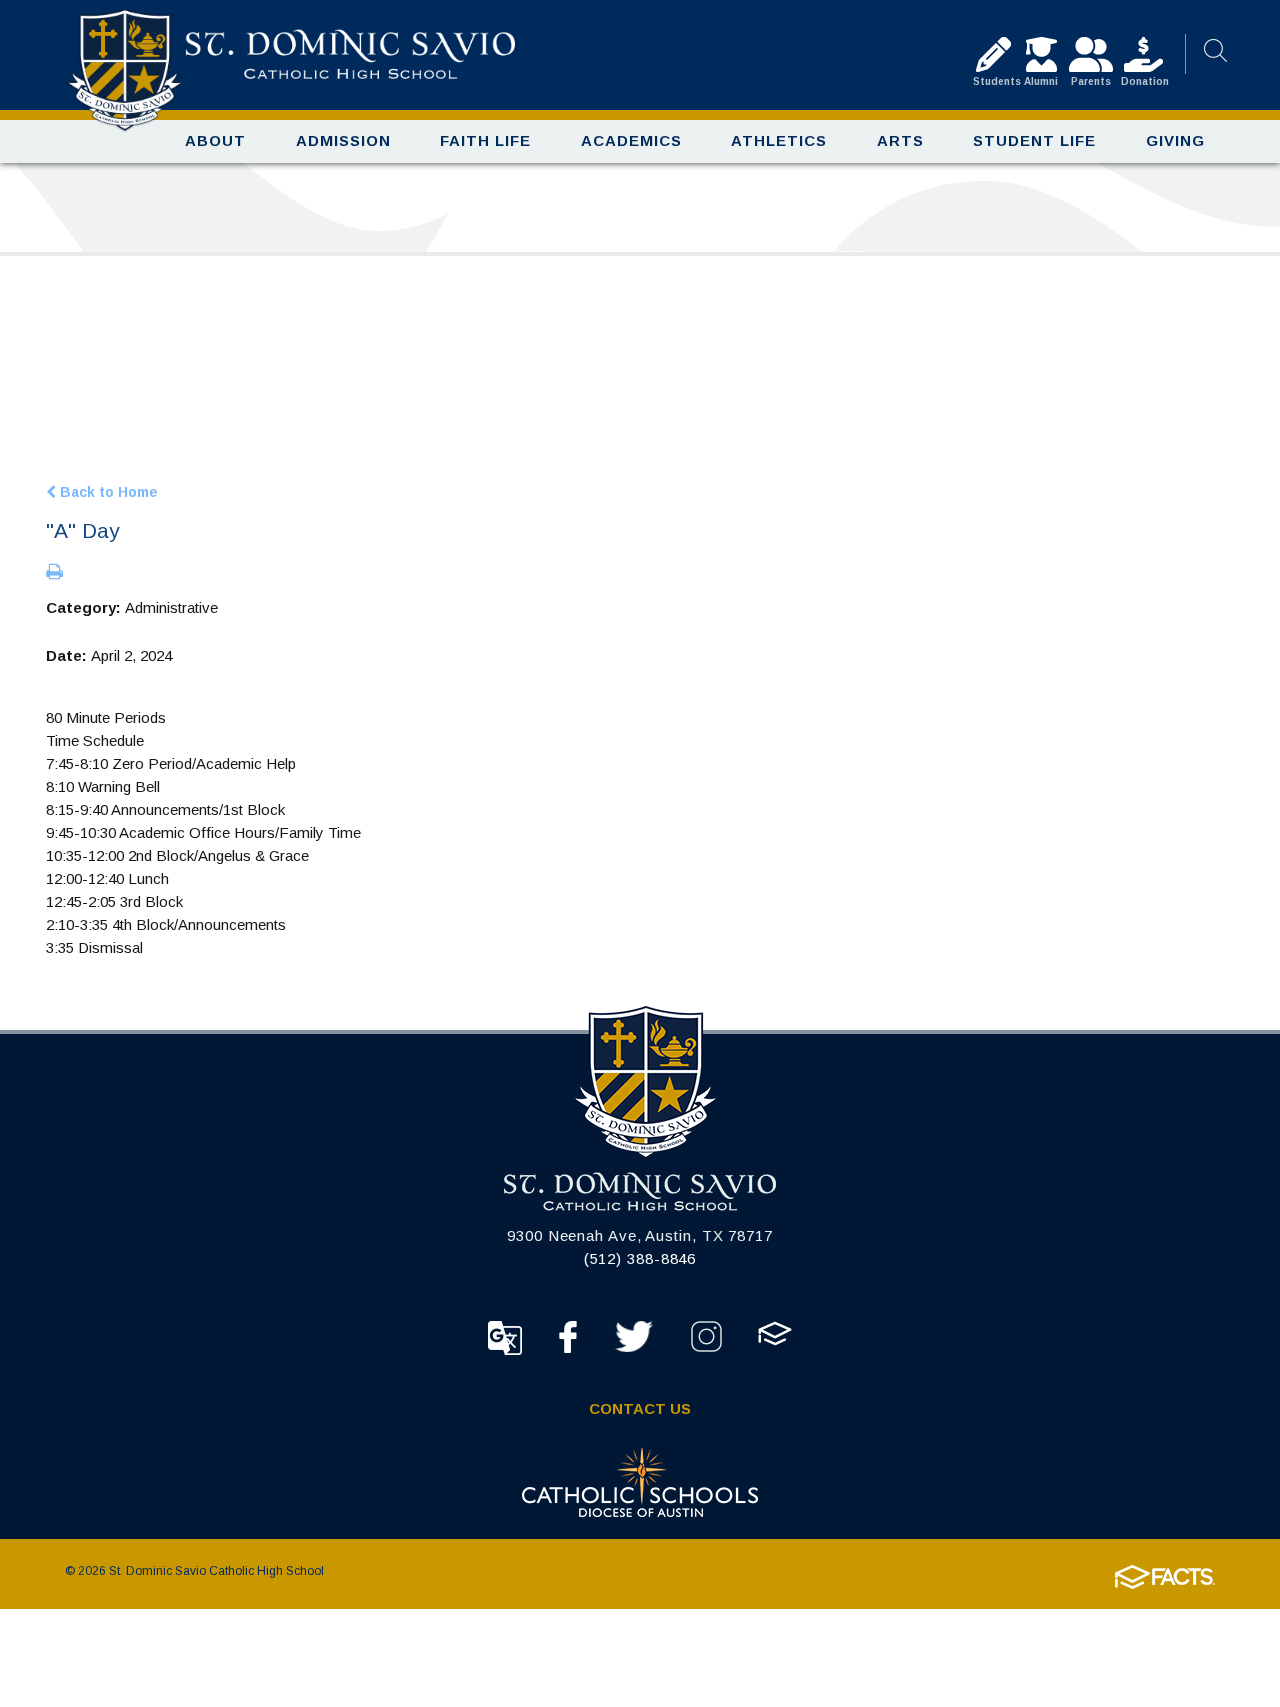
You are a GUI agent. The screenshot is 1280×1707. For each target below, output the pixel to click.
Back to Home (107, 491)
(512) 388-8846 (640, 1258)
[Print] (54, 573)
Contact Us (640, 1408)
